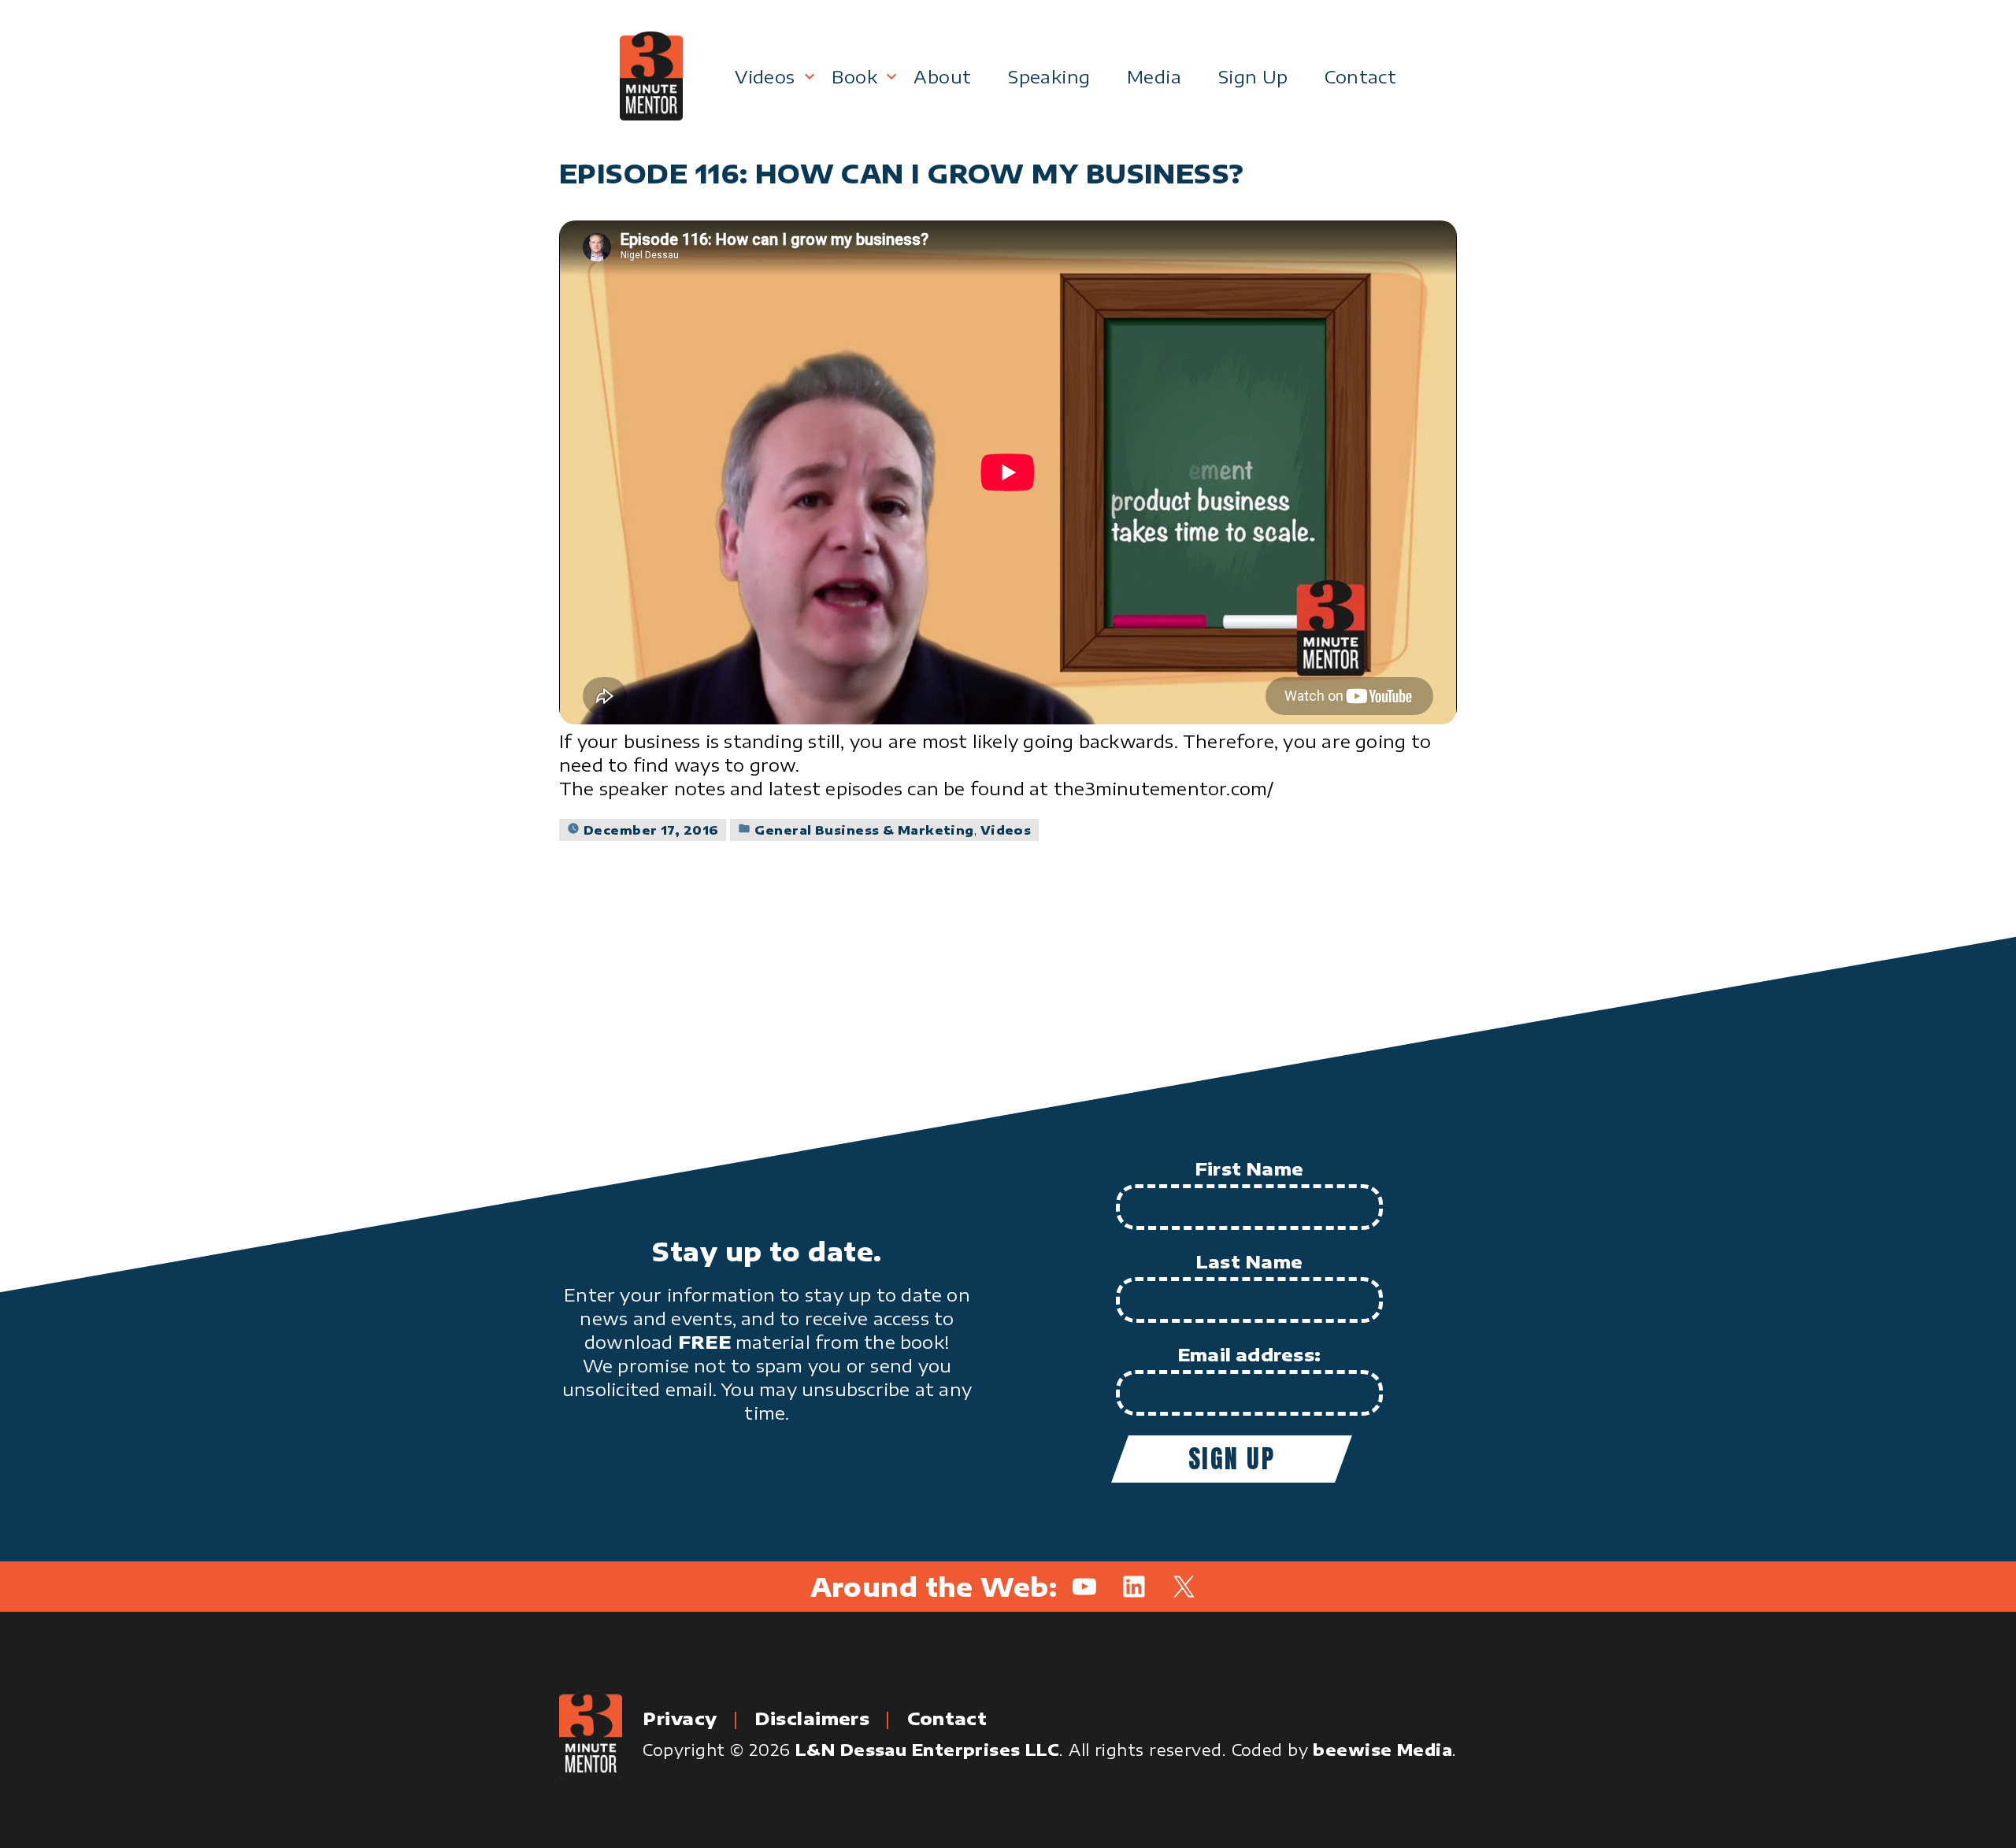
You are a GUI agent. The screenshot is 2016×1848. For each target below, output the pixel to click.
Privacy (680, 1718)
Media (1154, 76)
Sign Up (1253, 76)
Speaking (1049, 76)
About (942, 76)
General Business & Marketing (864, 830)
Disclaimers (812, 1718)
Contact (1360, 76)
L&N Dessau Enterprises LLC (927, 1749)
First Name (1249, 1168)
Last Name (1249, 1261)
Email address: (1249, 1354)
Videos (765, 76)
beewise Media (1382, 1749)
